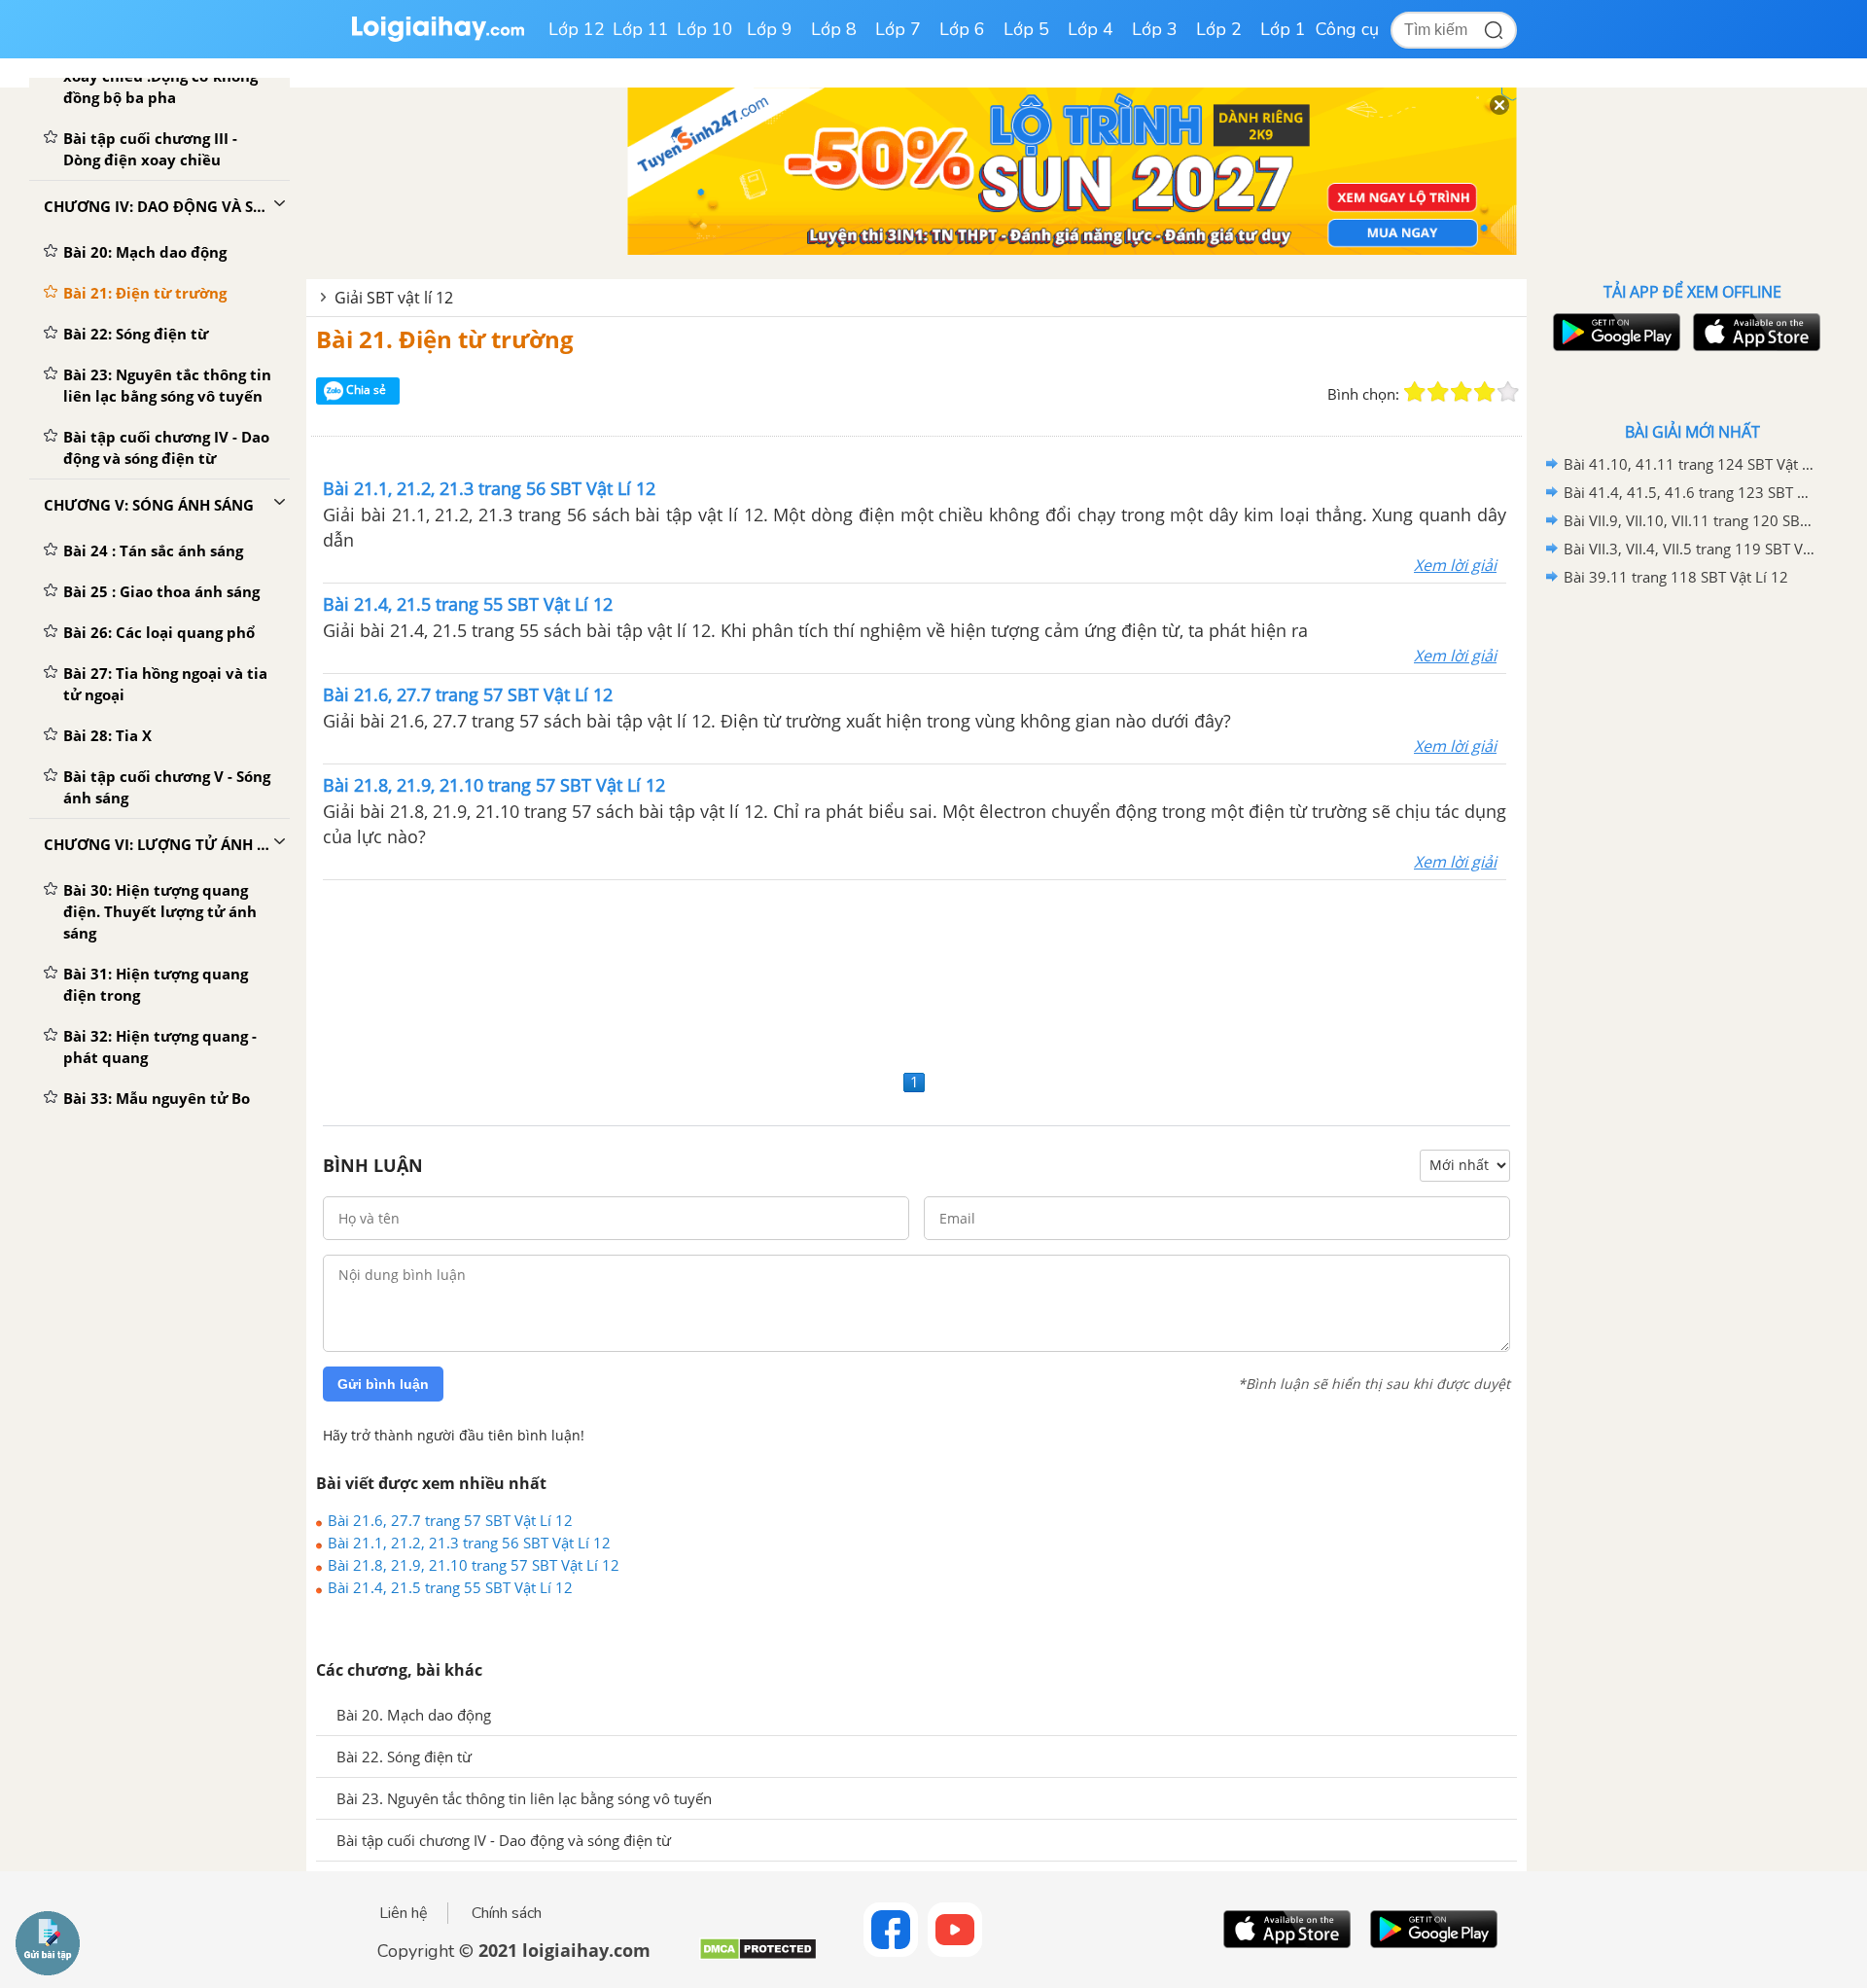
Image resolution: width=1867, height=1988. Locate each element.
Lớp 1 (1283, 29)
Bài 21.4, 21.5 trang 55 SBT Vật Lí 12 (450, 1587)
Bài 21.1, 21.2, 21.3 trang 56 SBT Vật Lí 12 (469, 1543)
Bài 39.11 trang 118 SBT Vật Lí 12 (1676, 577)
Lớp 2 (1219, 29)
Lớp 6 (962, 29)
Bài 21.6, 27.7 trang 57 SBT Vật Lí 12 (450, 1520)
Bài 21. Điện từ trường (445, 339)
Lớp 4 (1091, 29)
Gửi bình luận (383, 1384)
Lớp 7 (898, 29)
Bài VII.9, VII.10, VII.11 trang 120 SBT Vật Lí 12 (1689, 520)
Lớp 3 (1155, 29)
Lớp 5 (1026, 29)
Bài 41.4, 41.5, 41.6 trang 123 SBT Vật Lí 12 (1689, 492)
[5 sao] (1508, 392)
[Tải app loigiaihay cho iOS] (1754, 332)
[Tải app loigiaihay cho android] (1614, 332)
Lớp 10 (705, 29)
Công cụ (1347, 29)
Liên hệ (404, 1913)
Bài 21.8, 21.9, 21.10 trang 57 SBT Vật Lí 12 (474, 1565)
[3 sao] (1462, 392)
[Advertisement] (917, 972)
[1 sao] (1415, 392)
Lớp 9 (770, 29)
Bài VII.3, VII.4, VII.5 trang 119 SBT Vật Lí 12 (1689, 549)
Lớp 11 (641, 29)
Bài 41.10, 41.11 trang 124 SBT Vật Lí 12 (1689, 464)
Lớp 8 (834, 29)
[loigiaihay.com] (438, 37)
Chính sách (507, 1913)
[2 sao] (1438, 392)
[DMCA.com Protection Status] (758, 1956)
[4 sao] (1485, 392)
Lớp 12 (577, 29)
